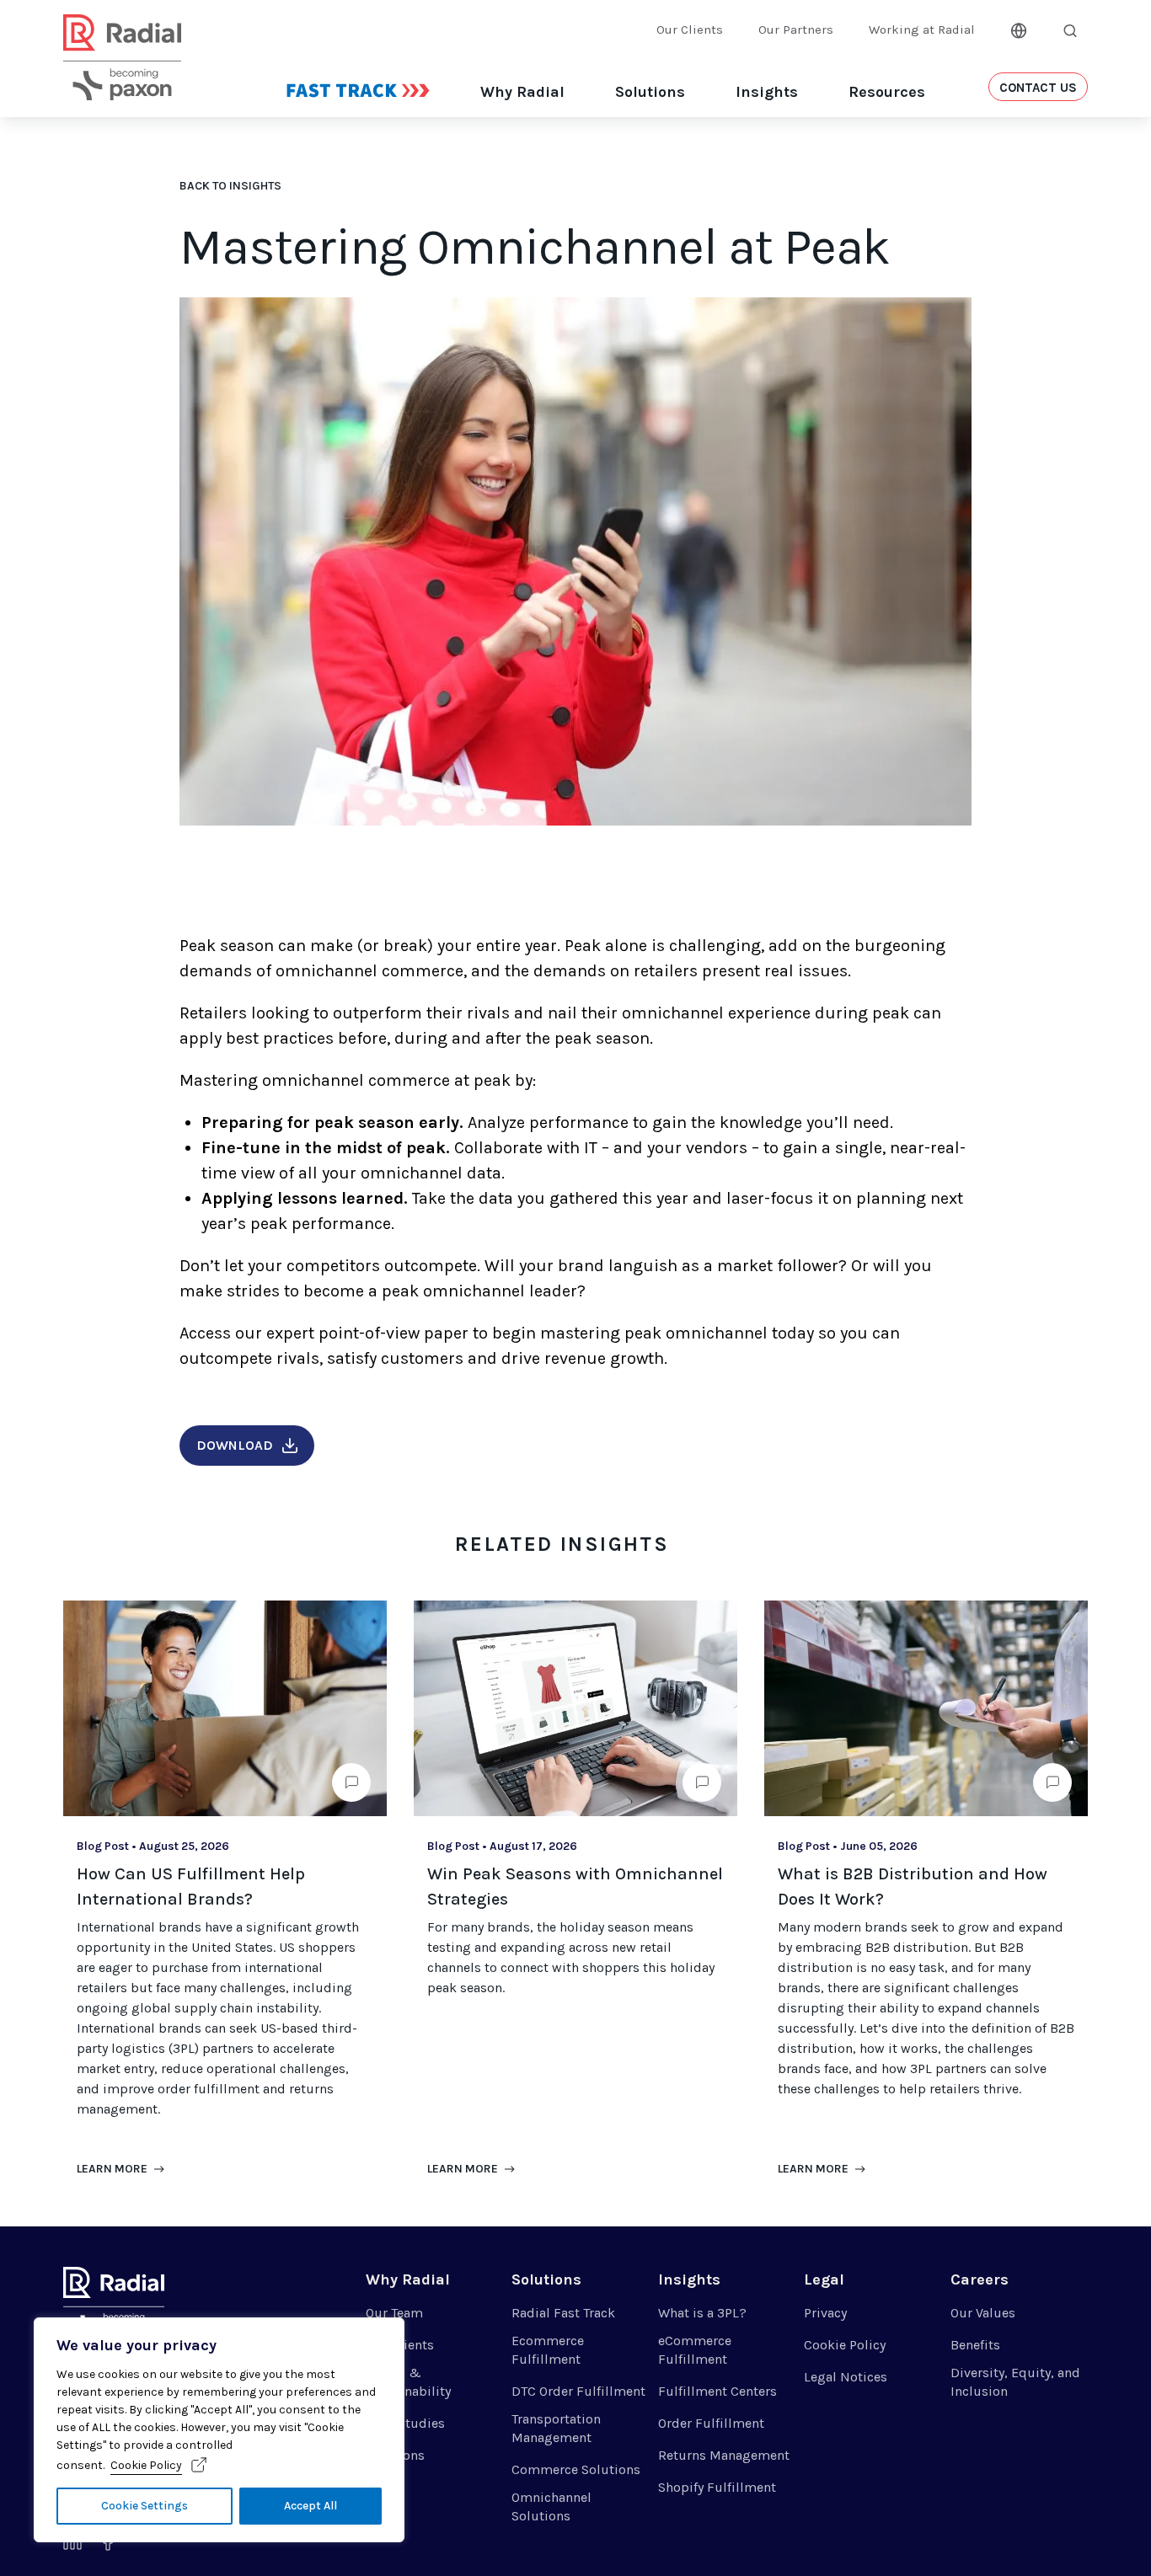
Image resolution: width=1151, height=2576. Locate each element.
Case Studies (405, 2423)
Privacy (825, 2313)
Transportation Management (556, 2428)
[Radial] (122, 78)
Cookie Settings (145, 2506)
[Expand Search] (1070, 30)
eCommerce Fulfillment (695, 2350)
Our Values (983, 2313)
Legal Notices (846, 2377)
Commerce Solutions (576, 2469)
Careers (980, 2279)
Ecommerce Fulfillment (548, 2350)
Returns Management (724, 2455)
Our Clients (690, 29)
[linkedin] (72, 2545)
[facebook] (108, 2545)
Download (235, 1445)
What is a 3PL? (702, 2313)
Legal (824, 2279)
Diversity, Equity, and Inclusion (1015, 2382)
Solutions (650, 92)
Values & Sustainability (408, 2382)
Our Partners (796, 29)
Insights (767, 92)
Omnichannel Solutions (551, 2507)
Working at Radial (922, 29)
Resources (887, 92)
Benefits (975, 2345)
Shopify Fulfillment (717, 2487)
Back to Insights (230, 186)
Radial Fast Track (563, 2313)
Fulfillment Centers (717, 2391)
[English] (1019, 29)
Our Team (394, 2313)
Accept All (311, 2506)
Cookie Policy (146, 2465)
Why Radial (522, 92)
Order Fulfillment (711, 2423)
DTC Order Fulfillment (578, 2391)
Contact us (1038, 88)
